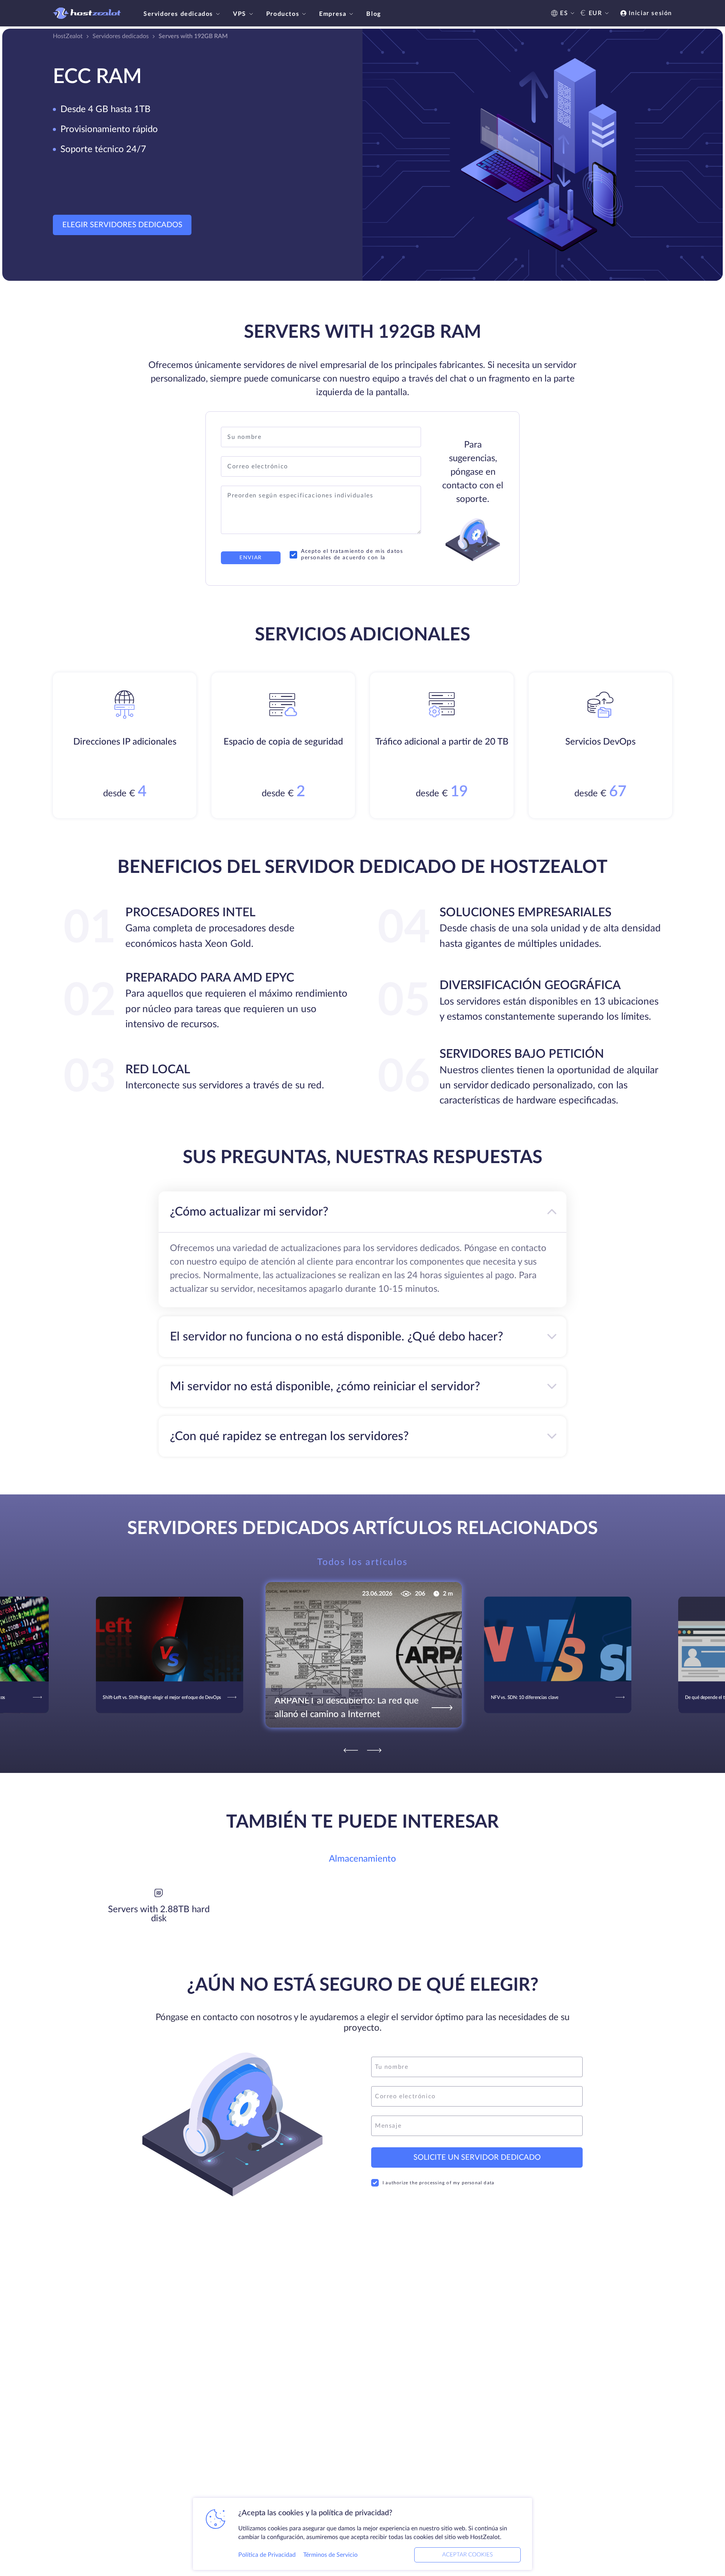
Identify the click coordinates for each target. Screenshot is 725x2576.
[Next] (374, 1750)
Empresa (333, 14)
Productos (283, 14)
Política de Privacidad (267, 2555)
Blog (373, 14)
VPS (240, 14)
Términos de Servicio (330, 2555)
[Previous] (351, 1750)
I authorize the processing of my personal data (438, 2183)
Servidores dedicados (178, 14)
